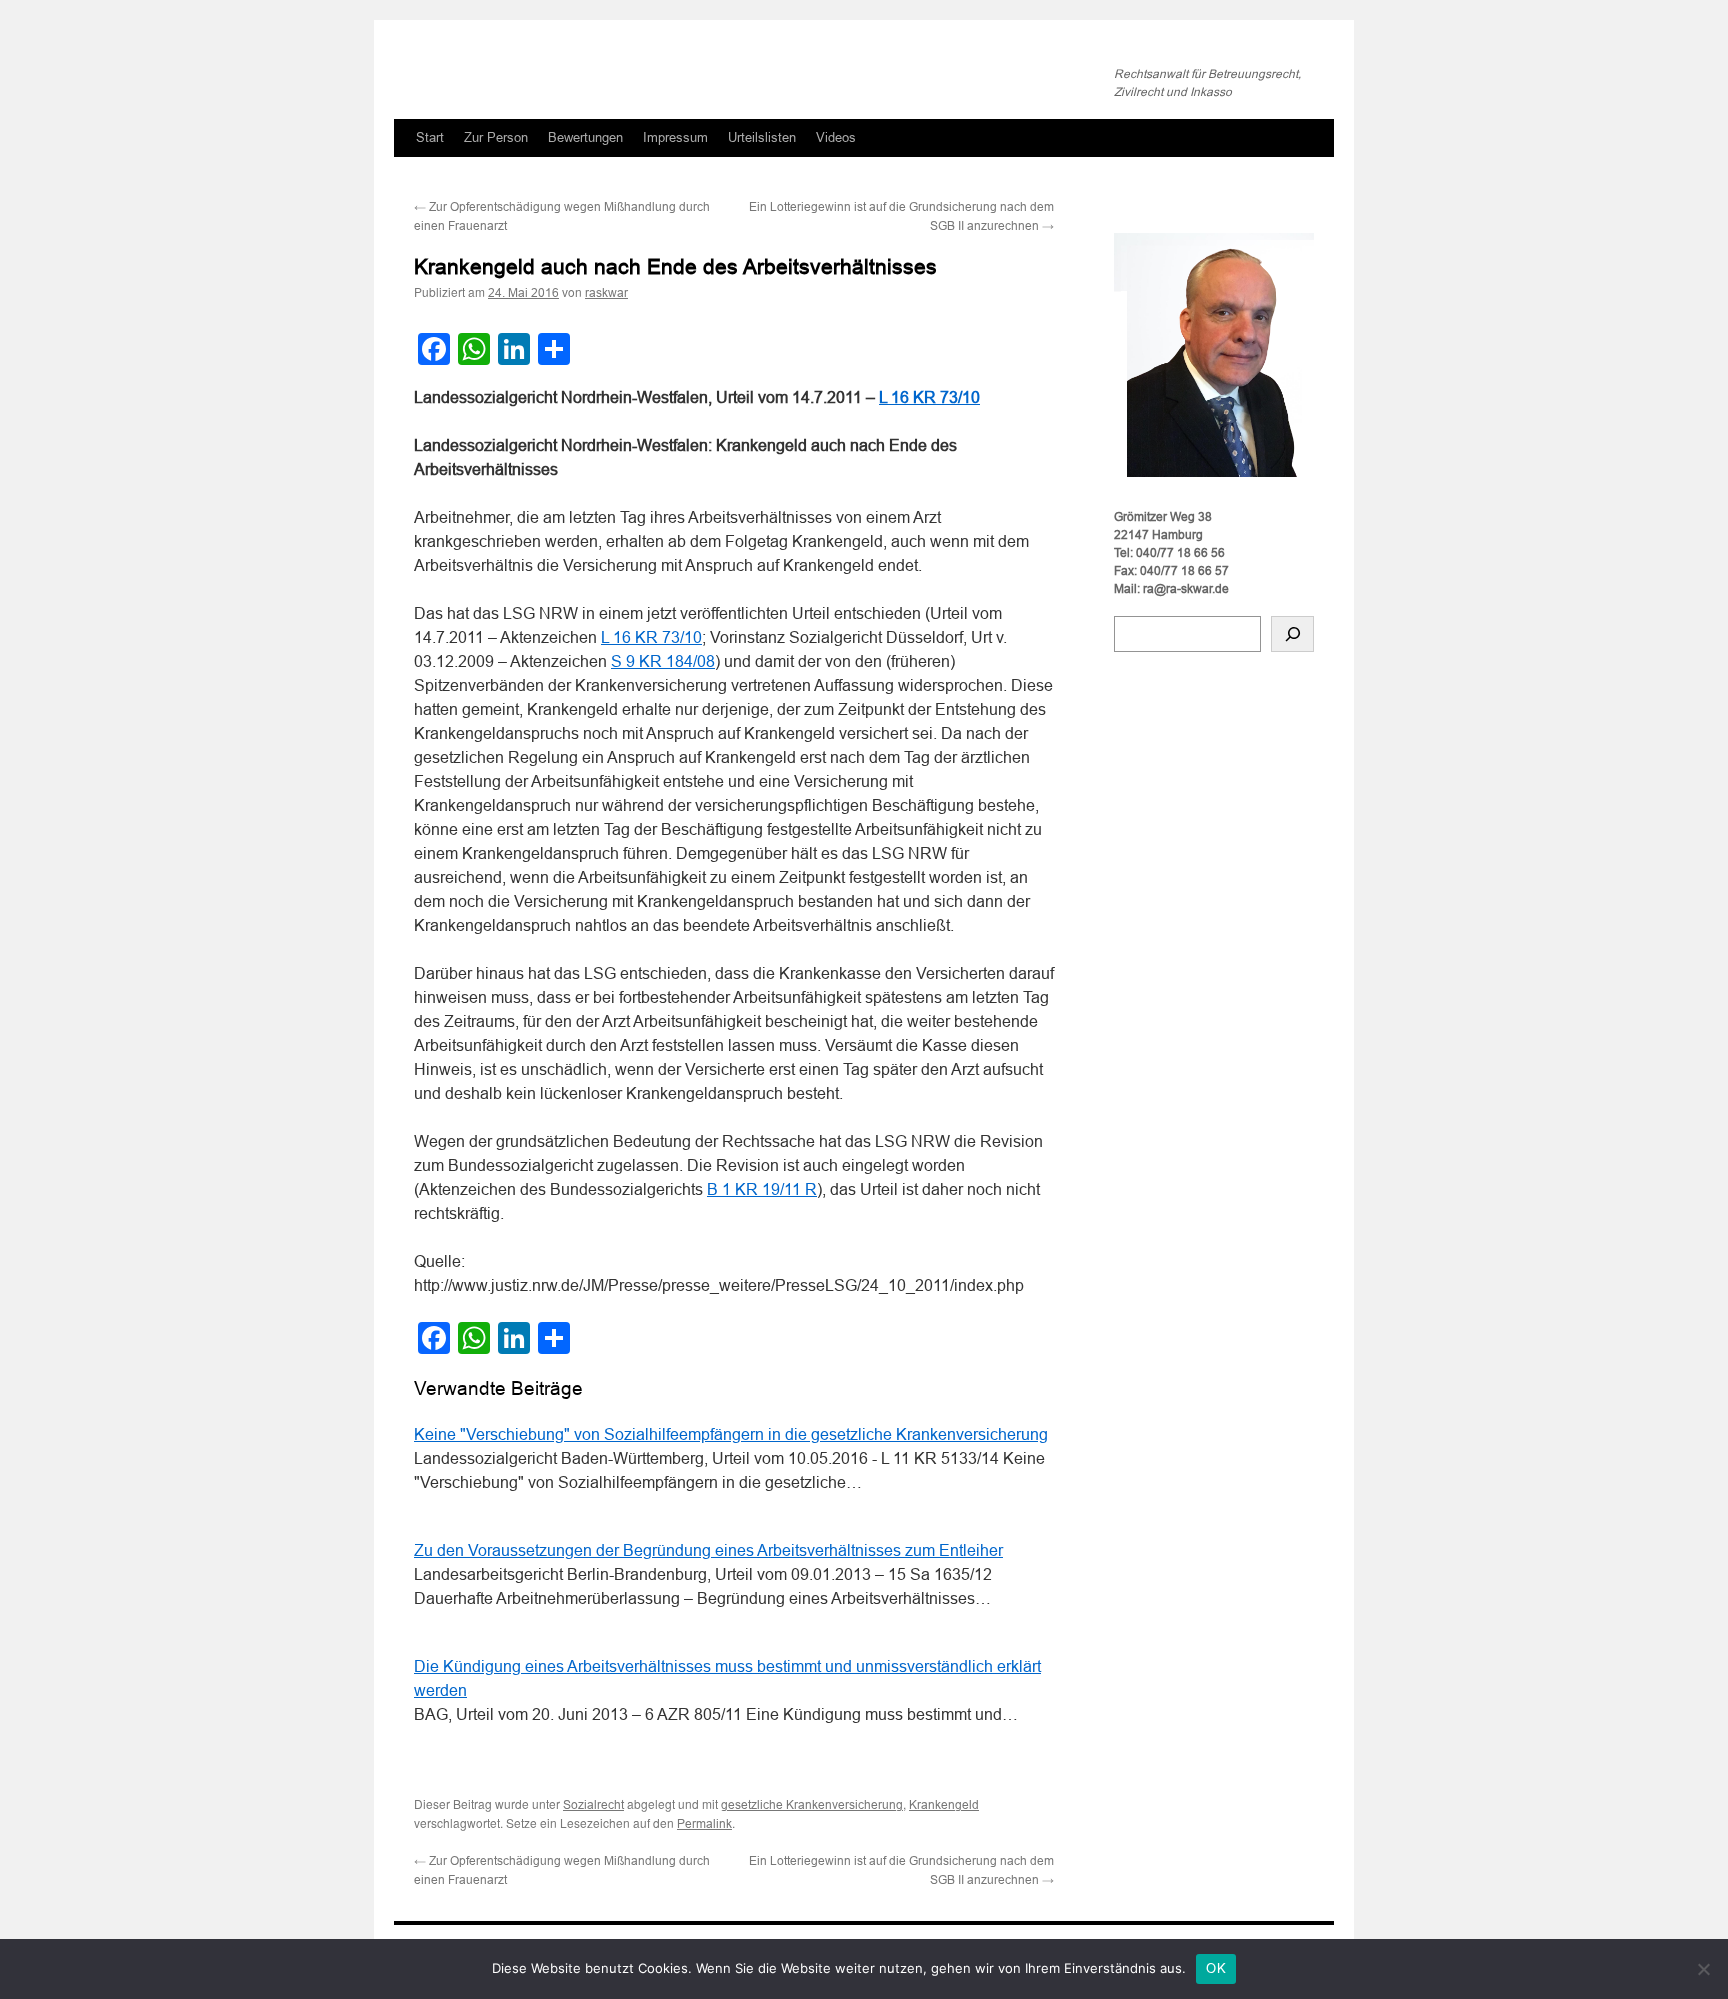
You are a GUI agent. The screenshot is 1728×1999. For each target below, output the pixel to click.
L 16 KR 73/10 (929, 397)
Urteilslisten (762, 137)
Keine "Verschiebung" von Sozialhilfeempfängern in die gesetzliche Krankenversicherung (731, 1434)
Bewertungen (585, 137)
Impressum (675, 137)
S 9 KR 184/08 (663, 661)
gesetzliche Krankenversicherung (812, 1805)
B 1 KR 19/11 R (762, 1189)
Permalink (704, 1824)
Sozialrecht (593, 1805)
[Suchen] (1292, 634)
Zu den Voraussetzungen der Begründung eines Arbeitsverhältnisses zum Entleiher (708, 1550)
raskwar (606, 293)
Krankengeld (944, 1805)
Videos (836, 137)
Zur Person (496, 137)
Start (430, 137)
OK (1216, 1968)
